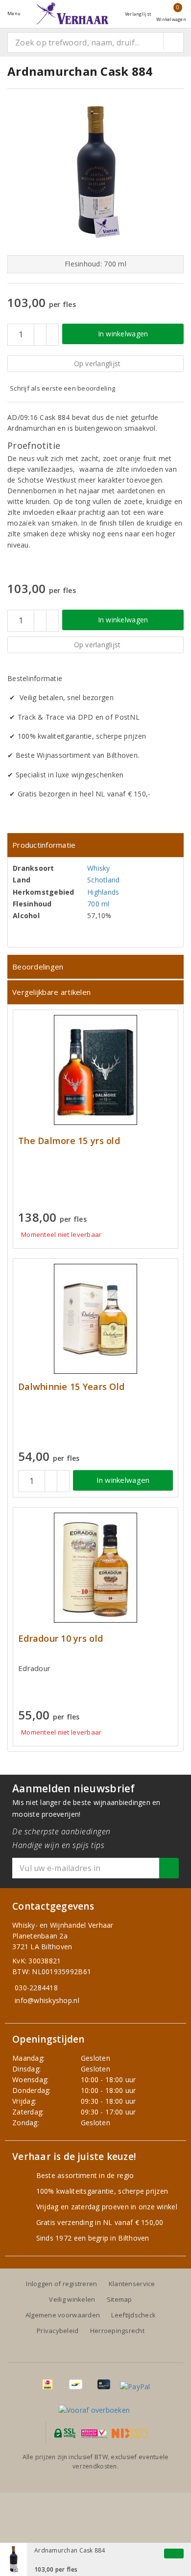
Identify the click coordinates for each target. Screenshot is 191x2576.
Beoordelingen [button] (38, 967)
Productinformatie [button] (44, 845)
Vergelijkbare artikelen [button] (51, 992)
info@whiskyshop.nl (47, 2000)
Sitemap (119, 2299)
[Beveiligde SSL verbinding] (94, 2433)
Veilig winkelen (72, 2299)
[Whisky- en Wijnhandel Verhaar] (72, 13)
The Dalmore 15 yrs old (69, 1141)
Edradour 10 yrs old (60, 1639)
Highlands (103, 892)
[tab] (95, 845)
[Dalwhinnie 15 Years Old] (95, 1319)
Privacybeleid (58, 2331)
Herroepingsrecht (117, 2331)
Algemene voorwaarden (63, 2315)
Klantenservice (132, 2284)
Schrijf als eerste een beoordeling (62, 388)
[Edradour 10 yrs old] (95, 1568)
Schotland (103, 880)
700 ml (98, 904)
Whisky (99, 868)
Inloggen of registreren (61, 2284)
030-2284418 (36, 1988)
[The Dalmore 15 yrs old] (95, 1070)
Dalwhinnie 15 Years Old (71, 1387)
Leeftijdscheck (133, 2315)
